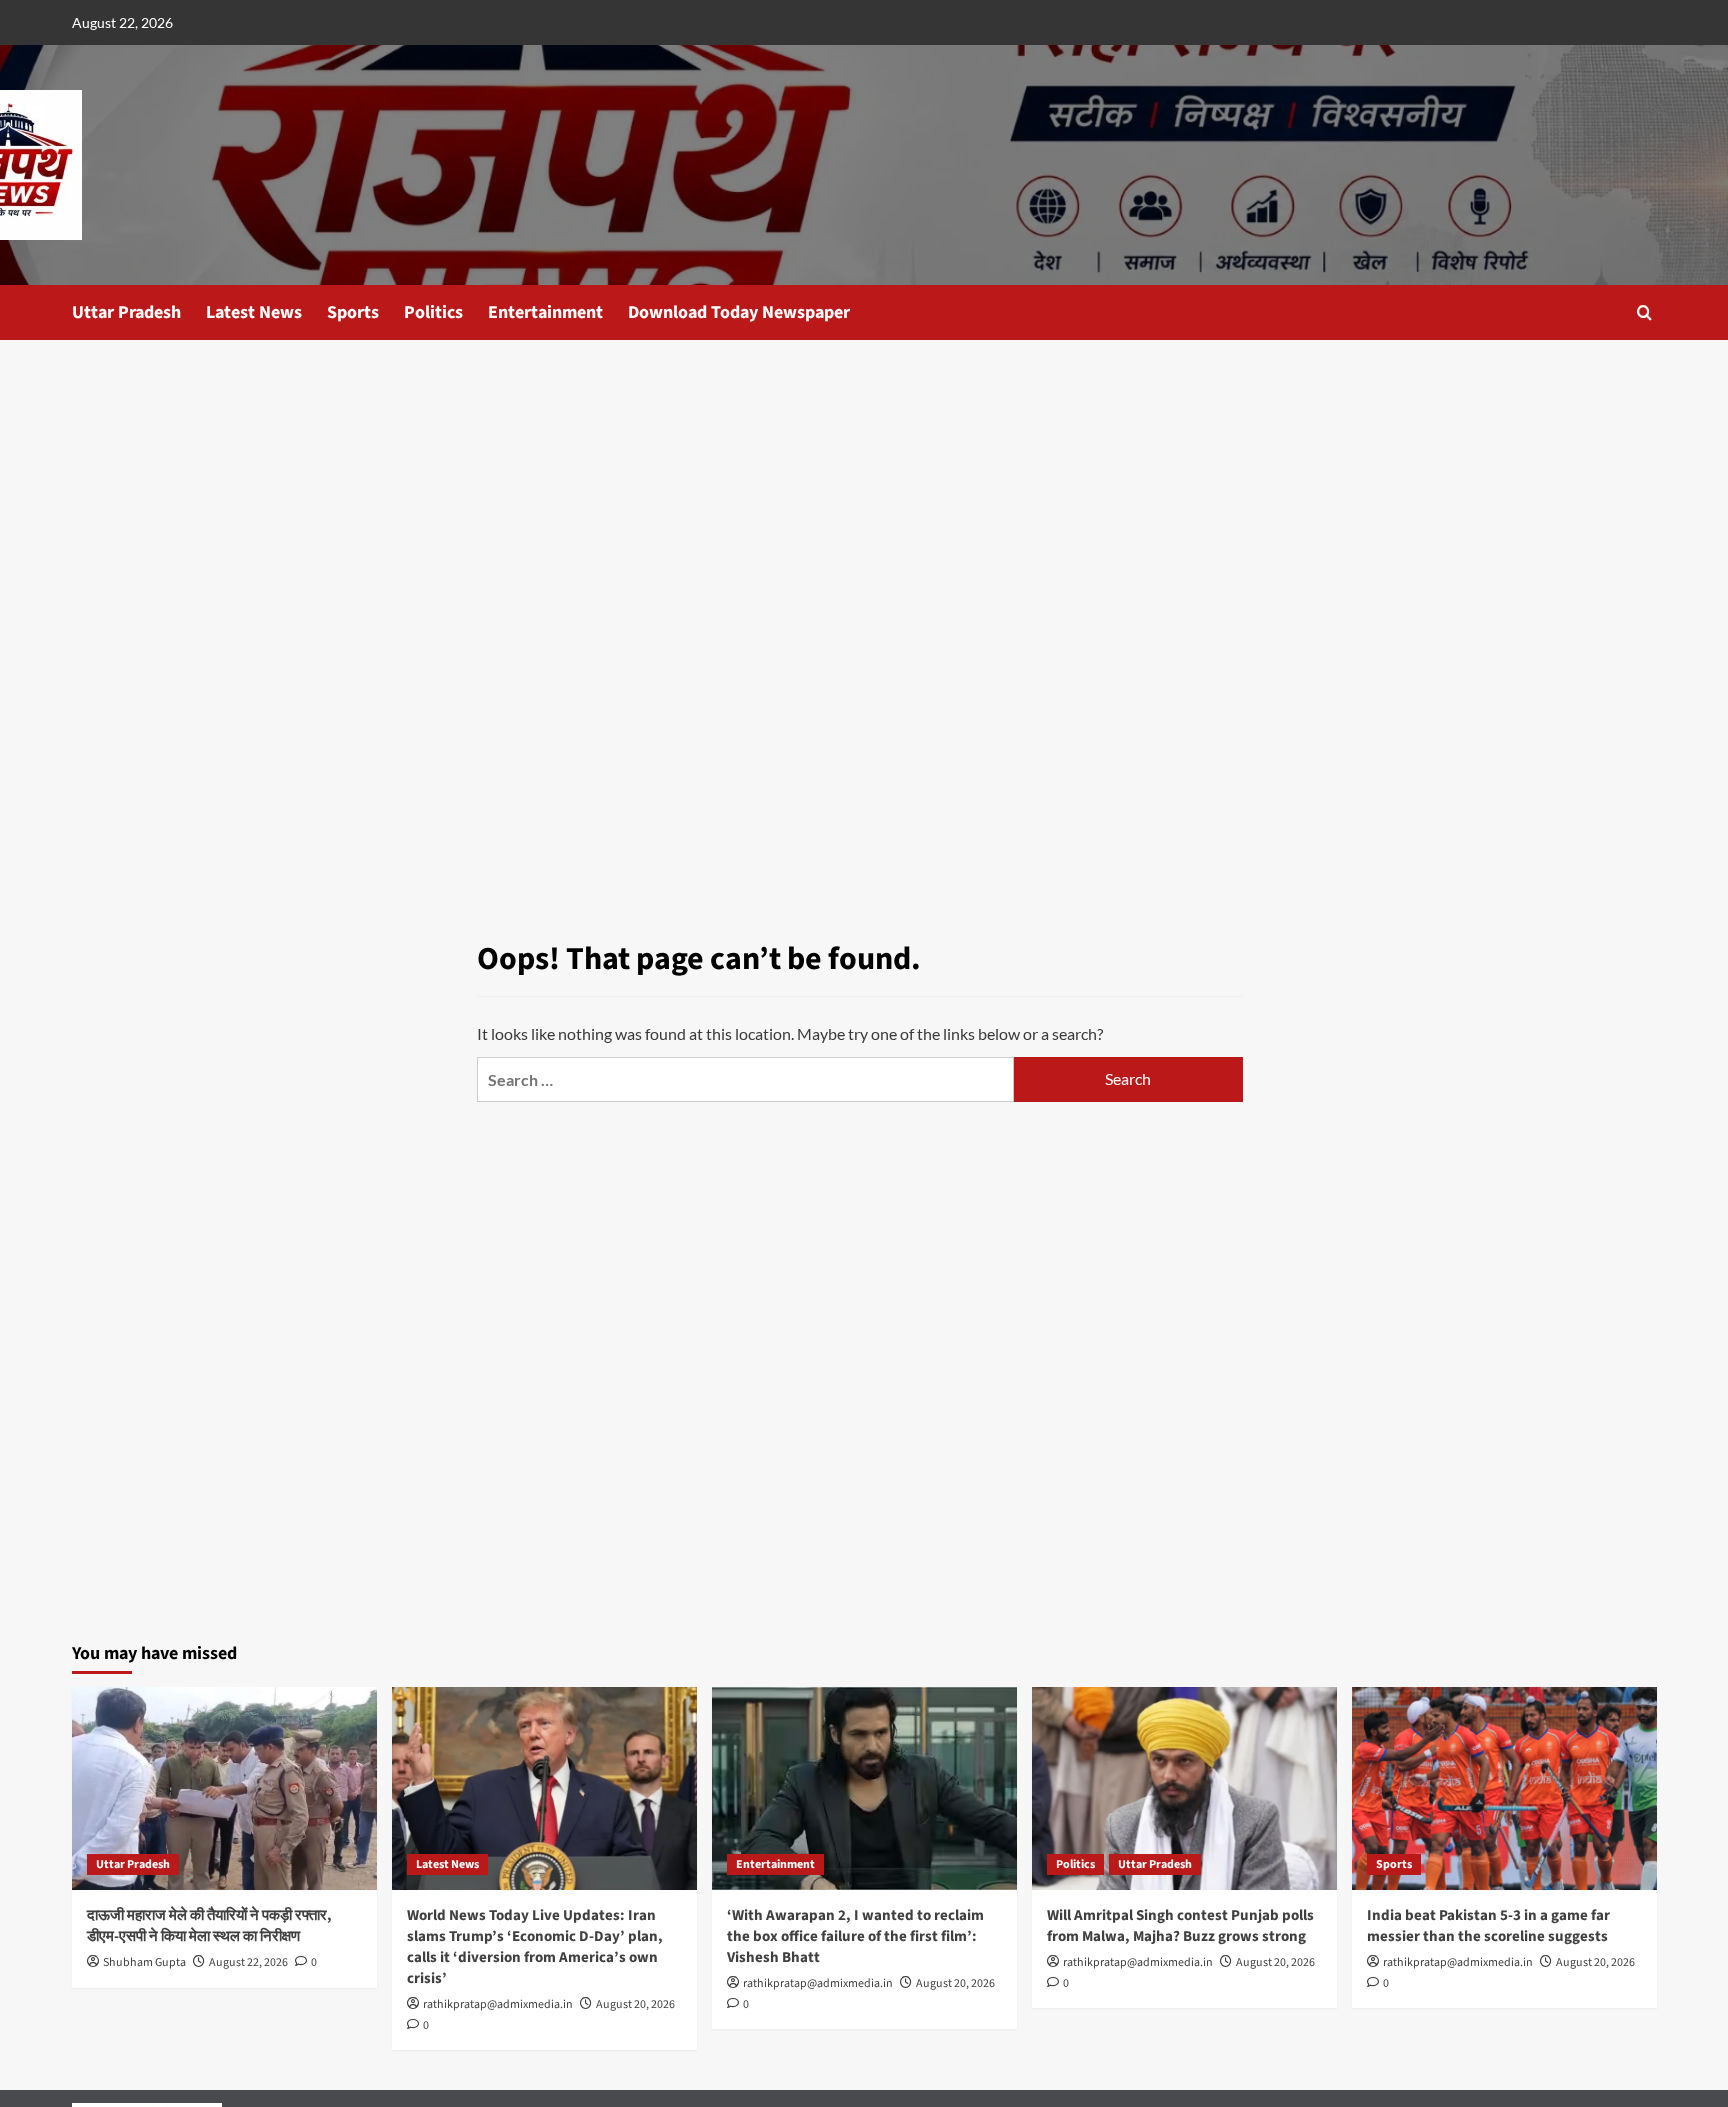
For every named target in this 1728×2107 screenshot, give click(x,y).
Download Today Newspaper (739, 312)
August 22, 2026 (248, 1962)
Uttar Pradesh (126, 312)
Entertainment (545, 312)
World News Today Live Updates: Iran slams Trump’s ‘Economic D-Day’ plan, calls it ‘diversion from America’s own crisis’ (535, 1947)
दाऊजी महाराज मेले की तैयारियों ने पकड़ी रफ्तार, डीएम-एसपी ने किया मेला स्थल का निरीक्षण (209, 1926)
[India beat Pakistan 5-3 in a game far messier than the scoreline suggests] (1504, 1788)
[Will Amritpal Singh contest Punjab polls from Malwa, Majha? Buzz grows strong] (1184, 1788)
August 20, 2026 (635, 2004)
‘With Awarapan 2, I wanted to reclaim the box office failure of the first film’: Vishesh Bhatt (855, 1936)
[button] (1644, 312)
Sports (353, 312)
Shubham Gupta (144, 1962)
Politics (433, 312)
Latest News (254, 312)
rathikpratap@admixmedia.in (498, 2004)
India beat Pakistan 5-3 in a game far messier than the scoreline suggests (1488, 1926)
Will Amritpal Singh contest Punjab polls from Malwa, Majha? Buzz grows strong (1180, 1926)
